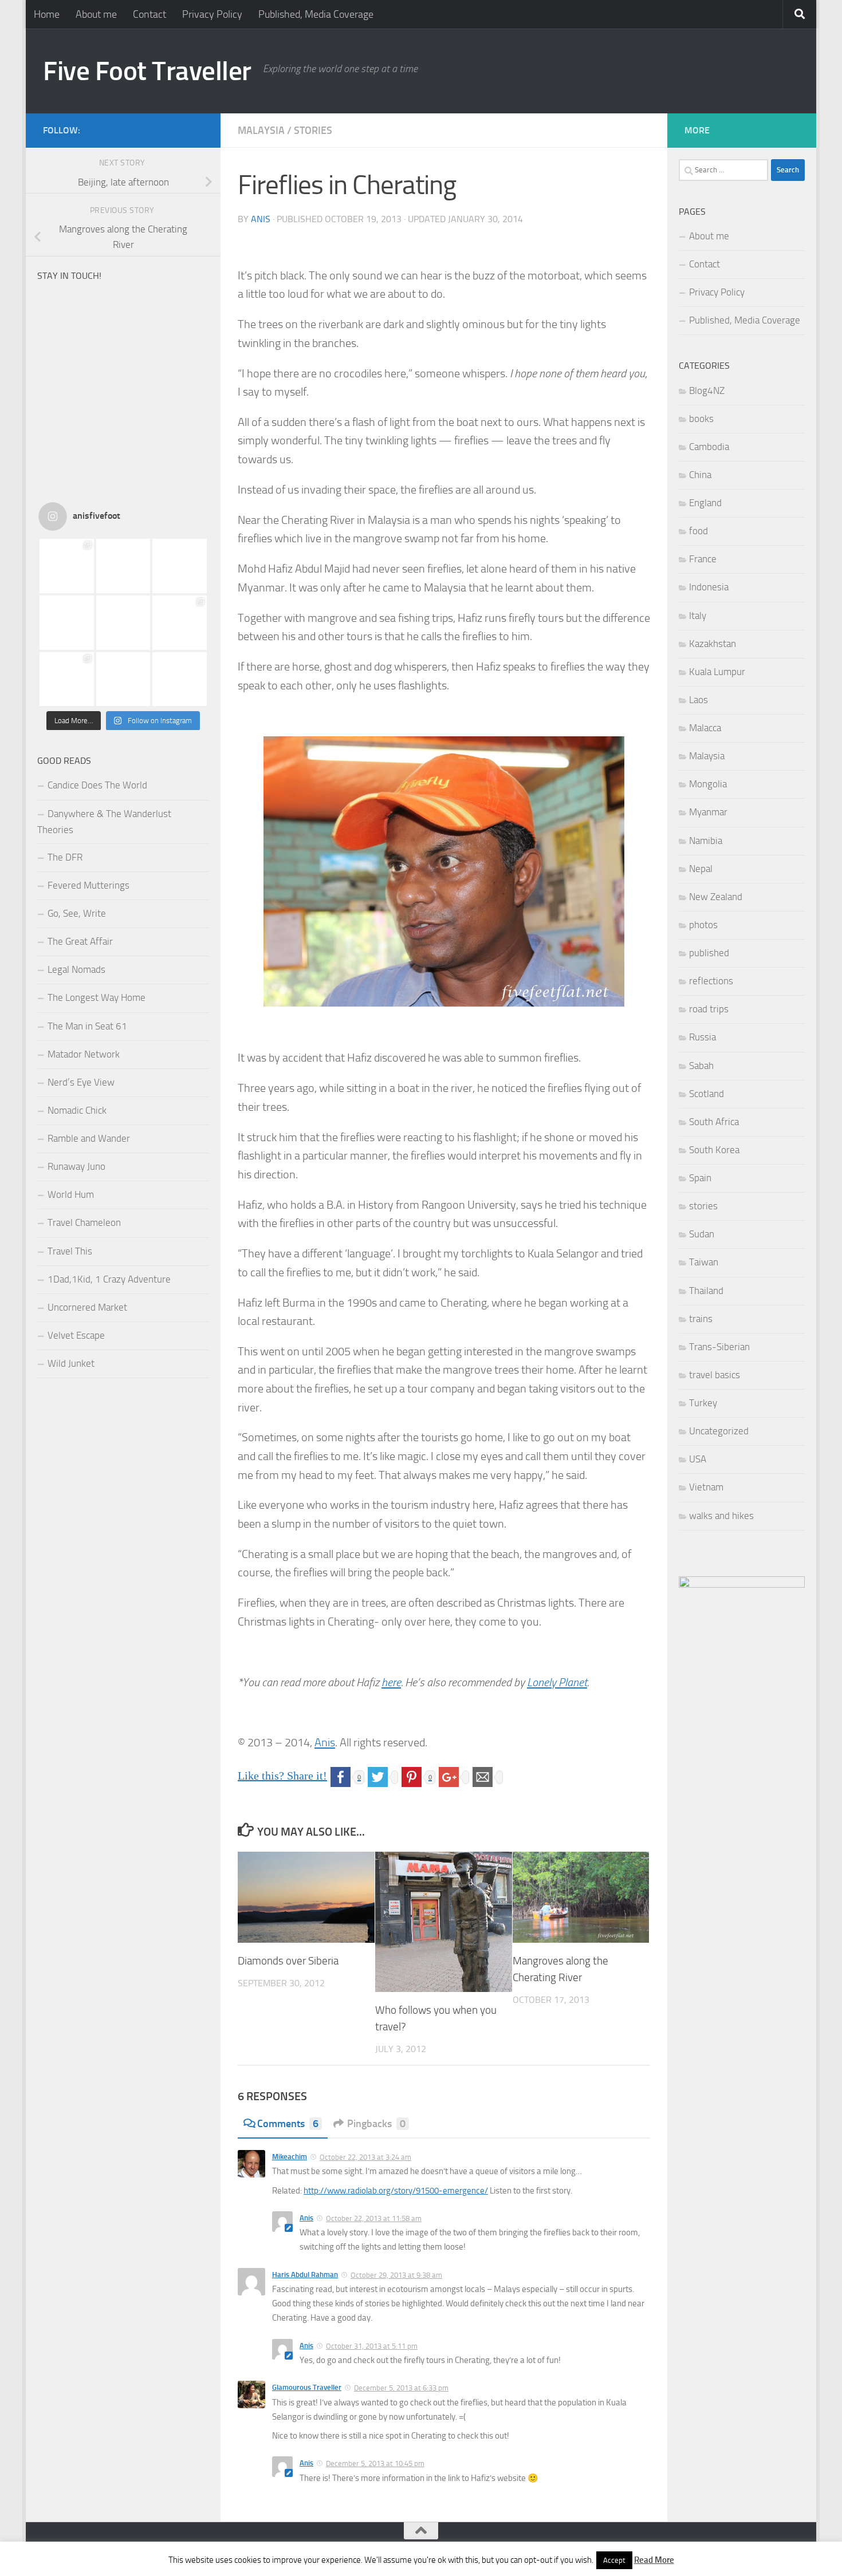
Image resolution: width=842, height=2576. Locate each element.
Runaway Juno (76, 1166)
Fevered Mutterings (88, 885)
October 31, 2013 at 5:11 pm (372, 2346)
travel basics (715, 1375)
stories (313, 131)
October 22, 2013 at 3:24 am (365, 2157)
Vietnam (706, 1487)
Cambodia (709, 447)
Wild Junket (71, 1363)
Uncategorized (719, 1431)
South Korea (714, 1150)
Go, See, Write (77, 913)
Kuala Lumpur (717, 672)
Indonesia (709, 587)
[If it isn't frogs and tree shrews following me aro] (180, 679)
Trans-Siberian (719, 1347)
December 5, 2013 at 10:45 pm (375, 2463)
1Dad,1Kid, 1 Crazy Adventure (109, 1279)
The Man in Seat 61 (87, 1026)
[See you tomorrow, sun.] (123, 566)
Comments (288, 2124)
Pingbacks (376, 2124)
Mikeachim (290, 2157)
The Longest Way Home (97, 997)
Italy (698, 616)
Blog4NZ (707, 390)
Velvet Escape (76, 1335)
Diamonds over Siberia (288, 1961)
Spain (700, 1178)
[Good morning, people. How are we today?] (180, 566)
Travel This (70, 1251)
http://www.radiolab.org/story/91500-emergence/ (396, 2191)
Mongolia (708, 784)
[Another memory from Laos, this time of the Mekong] (67, 623)
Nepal (701, 869)
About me (96, 14)
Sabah (701, 1066)
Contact (149, 14)
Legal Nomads (76, 969)
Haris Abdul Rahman (305, 2275)
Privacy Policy (212, 14)
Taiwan (704, 1262)
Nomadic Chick (77, 1110)
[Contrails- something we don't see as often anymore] (123, 679)
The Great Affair (80, 941)
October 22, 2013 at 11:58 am (374, 2218)
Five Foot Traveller (147, 71)
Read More (654, 2560)
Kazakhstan (713, 644)
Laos (699, 700)
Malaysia (261, 131)
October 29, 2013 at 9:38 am (396, 2275)
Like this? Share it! (282, 1776)
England (705, 503)
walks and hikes (721, 1516)
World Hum (71, 1194)
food (699, 531)
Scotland (707, 1094)
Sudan (702, 1234)
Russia (703, 1037)
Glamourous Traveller (307, 2387)
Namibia (706, 841)
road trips (709, 1009)
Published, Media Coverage (316, 14)
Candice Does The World (97, 785)
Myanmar (708, 812)
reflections (711, 981)
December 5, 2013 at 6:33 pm (401, 2388)
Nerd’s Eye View (81, 1082)
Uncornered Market (87, 1307)
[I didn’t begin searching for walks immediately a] (180, 623)
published (709, 953)
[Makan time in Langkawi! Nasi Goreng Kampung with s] (67, 566)
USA (698, 1459)
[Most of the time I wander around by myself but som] (123, 623)
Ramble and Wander (89, 1138)
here (391, 1682)
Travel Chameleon (84, 1222)
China (700, 475)
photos (703, 925)
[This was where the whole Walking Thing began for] (67, 679)
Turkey (703, 1403)
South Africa (714, 1122)
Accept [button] (614, 2560)
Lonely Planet (557, 1682)
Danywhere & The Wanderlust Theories (104, 822)
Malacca (705, 728)
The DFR (65, 857)
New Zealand (716, 897)
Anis (261, 219)
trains (701, 1319)
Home (47, 14)
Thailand (706, 1291)
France (703, 559)
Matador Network (84, 1054)
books (701, 419)
